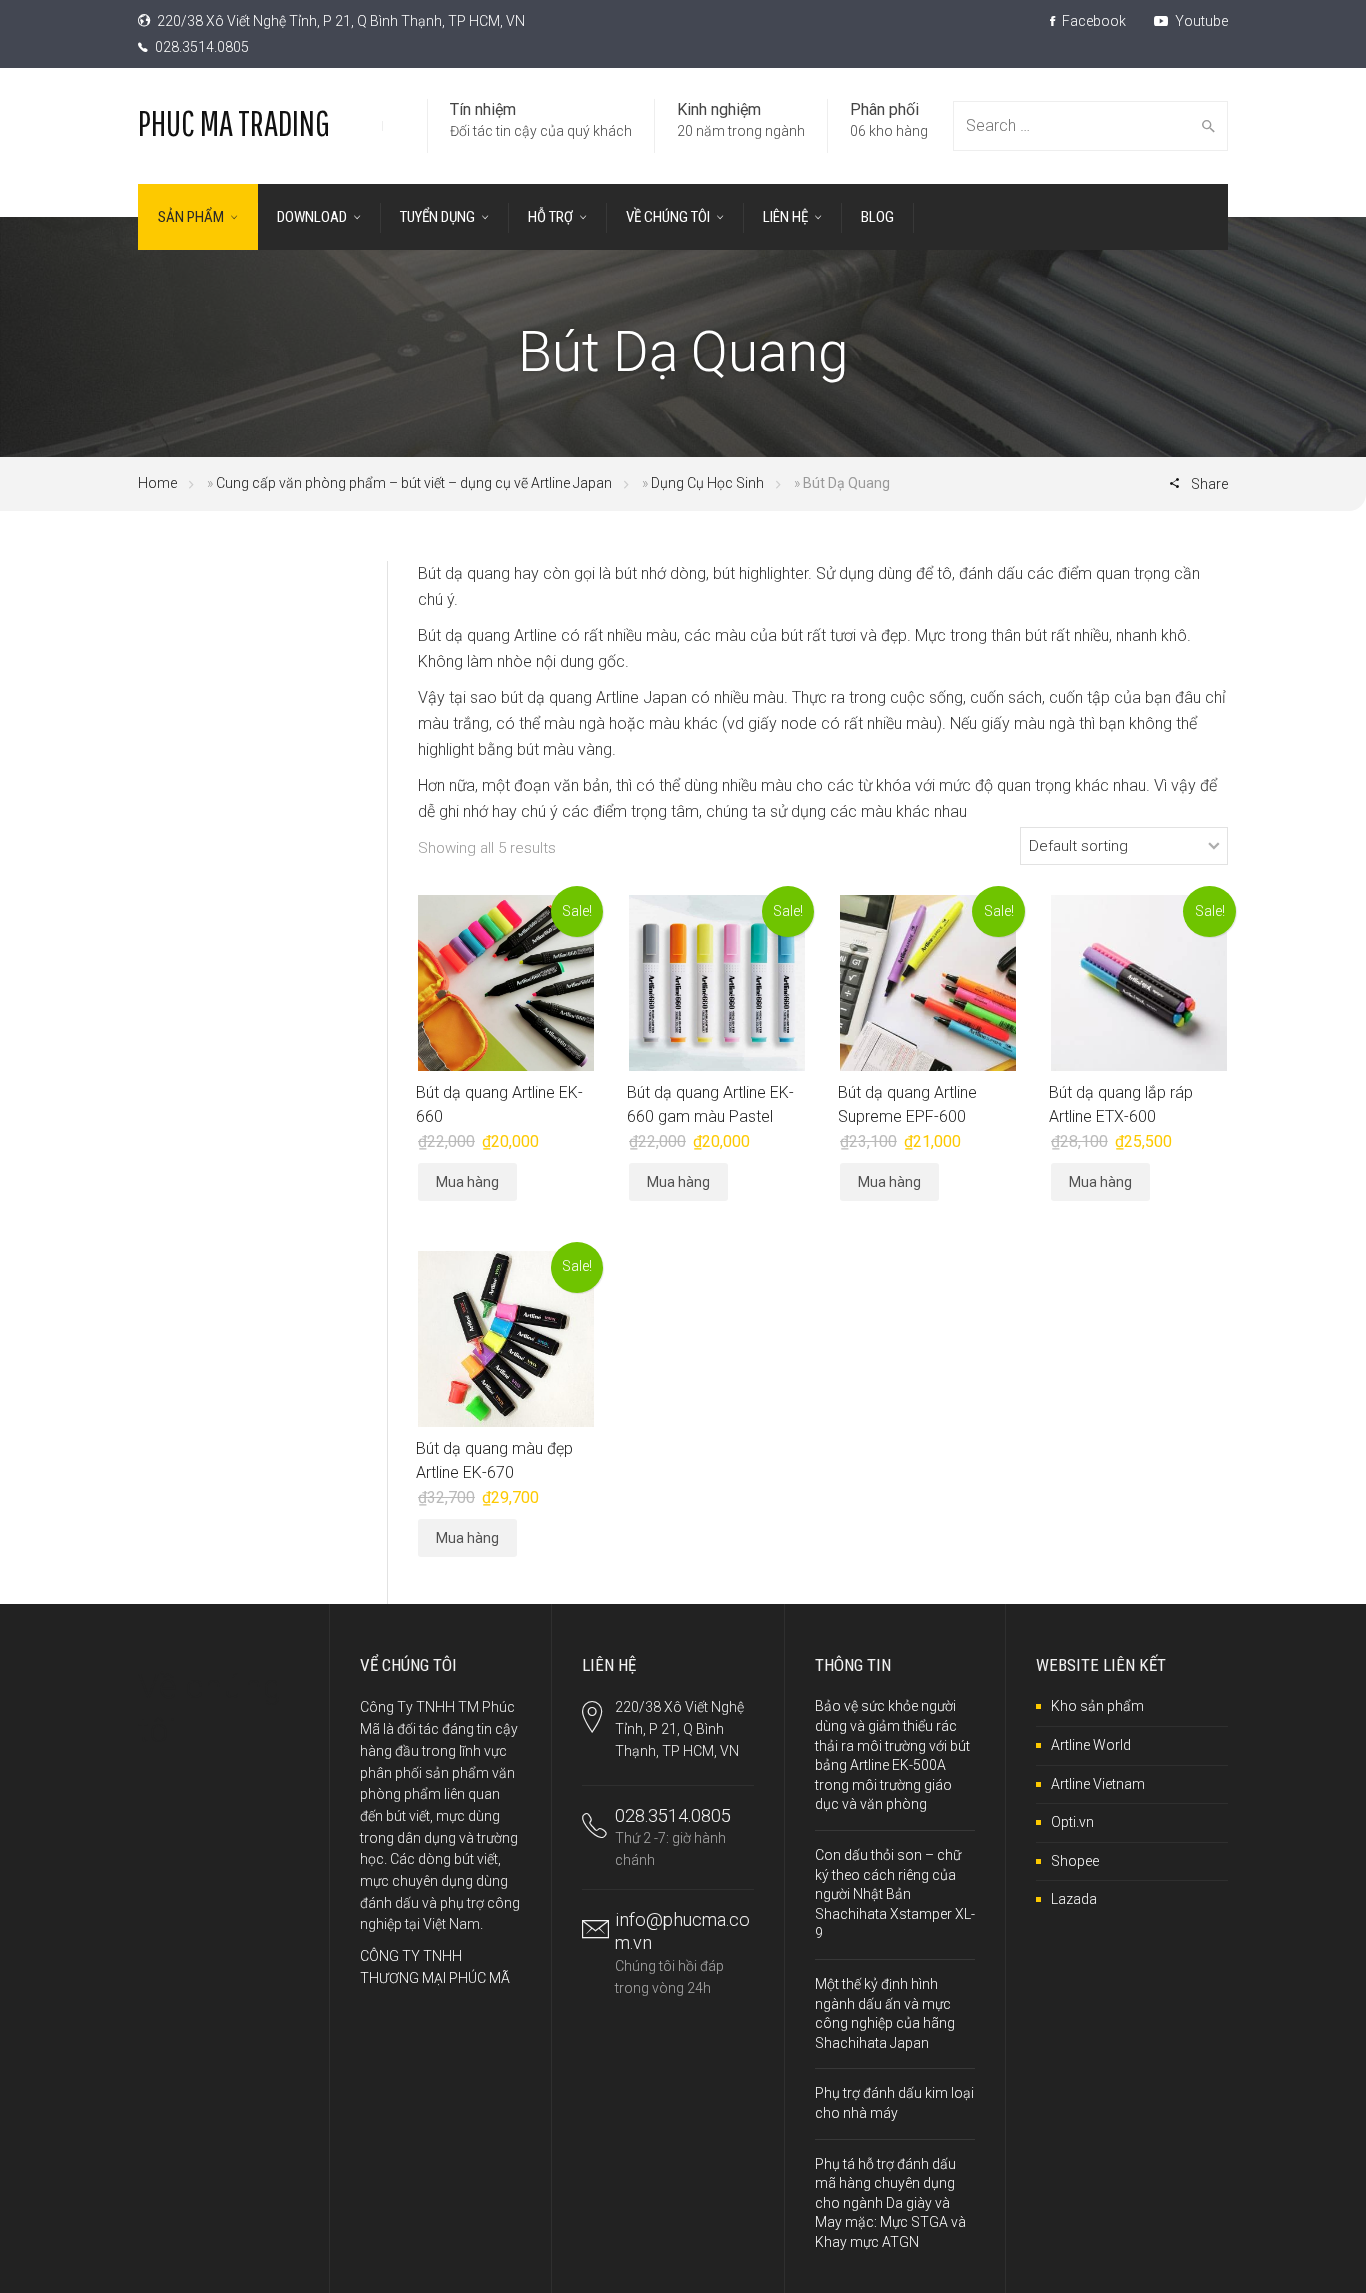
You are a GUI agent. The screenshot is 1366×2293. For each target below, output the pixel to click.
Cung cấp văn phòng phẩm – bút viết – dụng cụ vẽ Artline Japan (414, 483)
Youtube (1200, 21)
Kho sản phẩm (1097, 1706)
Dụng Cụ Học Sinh (707, 483)
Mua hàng (467, 1182)
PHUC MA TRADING (234, 122)
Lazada (1074, 1899)
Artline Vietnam (1098, 1784)
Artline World (1091, 1745)
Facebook (1092, 21)
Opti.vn (1072, 1822)
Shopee (1075, 1861)
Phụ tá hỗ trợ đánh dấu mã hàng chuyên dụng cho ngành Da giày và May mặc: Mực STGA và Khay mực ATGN (890, 2203)
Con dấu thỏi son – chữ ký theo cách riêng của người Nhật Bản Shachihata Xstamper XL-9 (895, 1894)
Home (157, 483)
